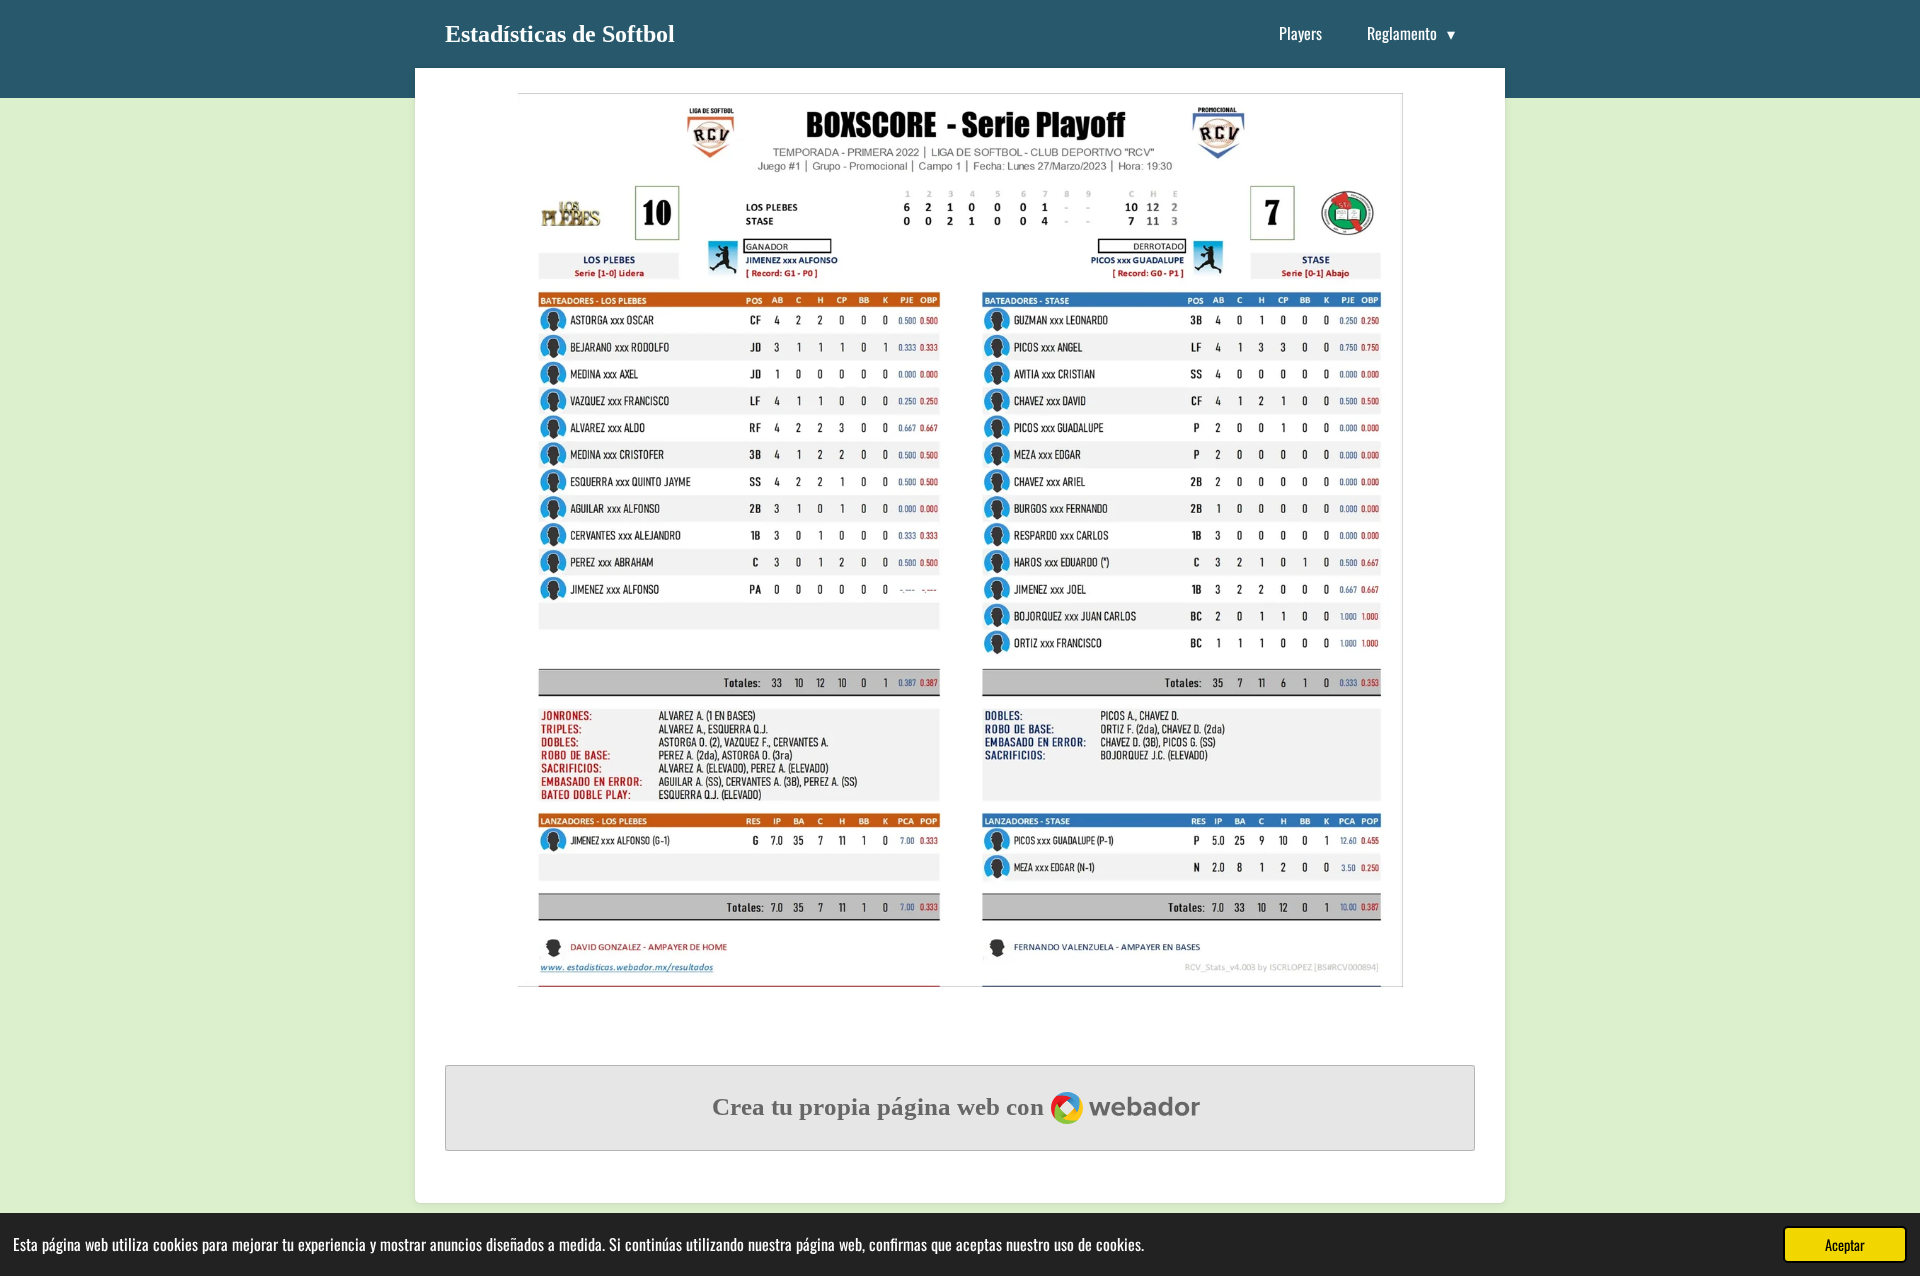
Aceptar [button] (1845, 1244)
